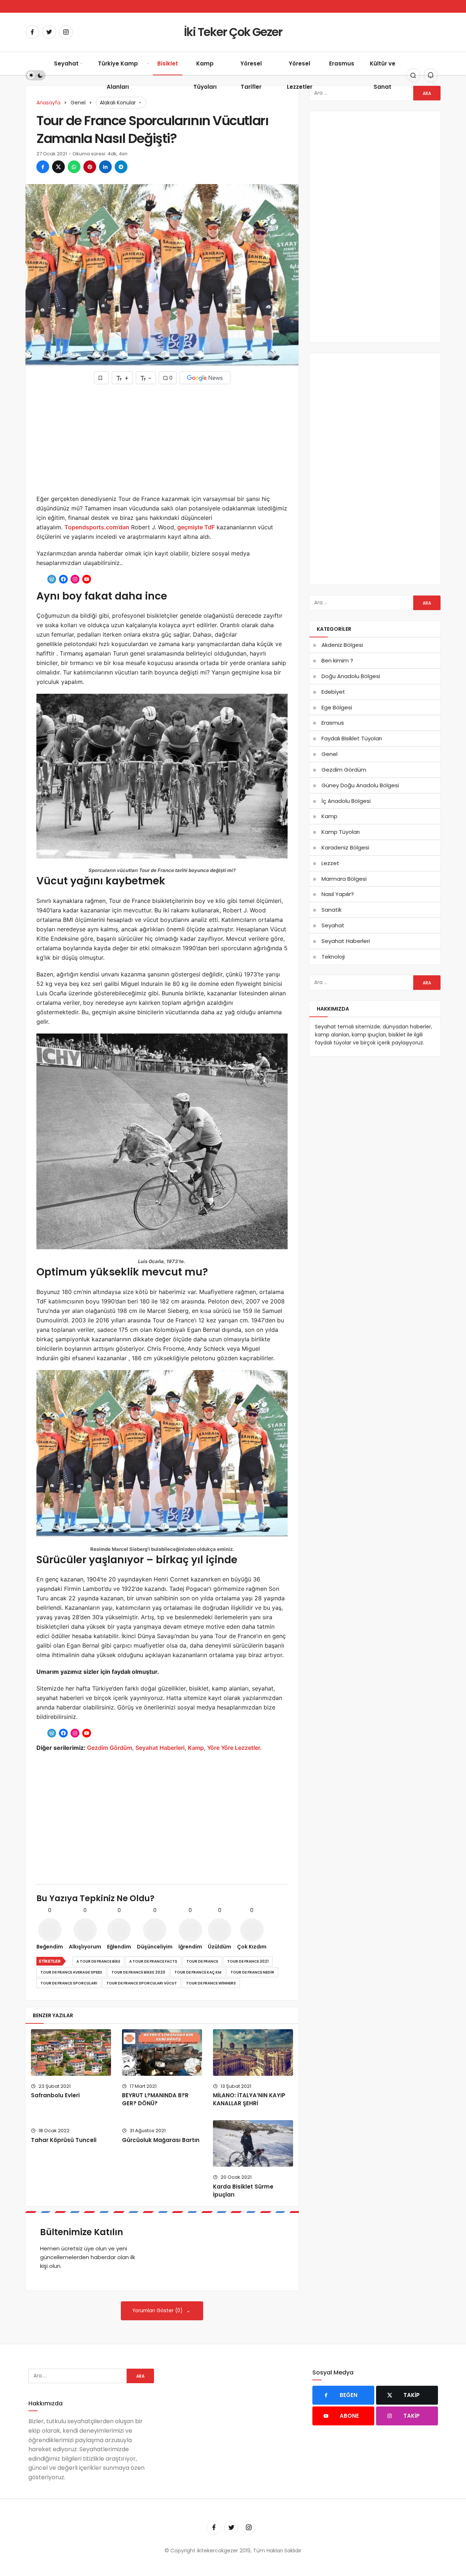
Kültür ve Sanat (383, 75)
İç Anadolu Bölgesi (346, 801)
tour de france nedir (252, 1972)
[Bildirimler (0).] (431, 75)
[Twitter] (49, 32)
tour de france (202, 1961)
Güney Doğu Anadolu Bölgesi (360, 785)
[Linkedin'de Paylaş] (105, 167)
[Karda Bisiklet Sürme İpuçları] (253, 2143)
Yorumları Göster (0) (158, 2311)
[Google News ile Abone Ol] (205, 378)
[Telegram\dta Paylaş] (121, 167)
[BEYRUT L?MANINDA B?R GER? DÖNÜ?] (162, 2053)
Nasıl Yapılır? (338, 894)
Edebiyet (333, 692)
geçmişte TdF (196, 527)
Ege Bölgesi (337, 707)
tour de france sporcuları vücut (142, 1983)
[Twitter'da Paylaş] (58, 167)
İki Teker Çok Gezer (233, 32)
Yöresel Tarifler (251, 75)
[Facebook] (32, 32)
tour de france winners (211, 1983)
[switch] (35, 75)
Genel (329, 754)
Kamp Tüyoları (205, 75)
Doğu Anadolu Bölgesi (351, 676)
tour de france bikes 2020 (138, 1972)
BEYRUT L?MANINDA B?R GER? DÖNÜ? (155, 2099)
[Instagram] (66, 32)
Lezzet (330, 863)
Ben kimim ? (337, 660)
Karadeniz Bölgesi (345, 847)
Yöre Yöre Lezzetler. (234, 1748)
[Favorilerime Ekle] (101, 378)
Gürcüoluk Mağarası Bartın (161, 2140)
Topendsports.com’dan (97, 527)
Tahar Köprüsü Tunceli (64, 2140)
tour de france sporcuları (69, 1983)
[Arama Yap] (413, 75)
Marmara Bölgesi (344, 879)
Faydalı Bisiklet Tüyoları (352, 738)
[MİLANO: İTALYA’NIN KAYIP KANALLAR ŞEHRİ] (253, 2053)
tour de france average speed (71, 1972)
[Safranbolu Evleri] (71, 2053)
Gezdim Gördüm (110, 1748)
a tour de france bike (98, 1961)
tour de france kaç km (198, 1972)
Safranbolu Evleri (55, 2095)
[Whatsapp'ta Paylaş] (74, 167)
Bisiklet (168, 63)
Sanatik (331, 910)
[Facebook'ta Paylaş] (43, 167)
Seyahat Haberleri (160, 1748)
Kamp (196, 1748)
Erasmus (342, 63)
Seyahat (66, 63)
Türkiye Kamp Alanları (118, 75)
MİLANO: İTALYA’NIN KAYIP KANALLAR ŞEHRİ (249, 2099)
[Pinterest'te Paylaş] (90, 167)
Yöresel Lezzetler (300, 75)
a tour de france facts (153, 1961)
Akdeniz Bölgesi (342, 645)
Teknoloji (333, 957)
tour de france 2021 (248, 1961)
